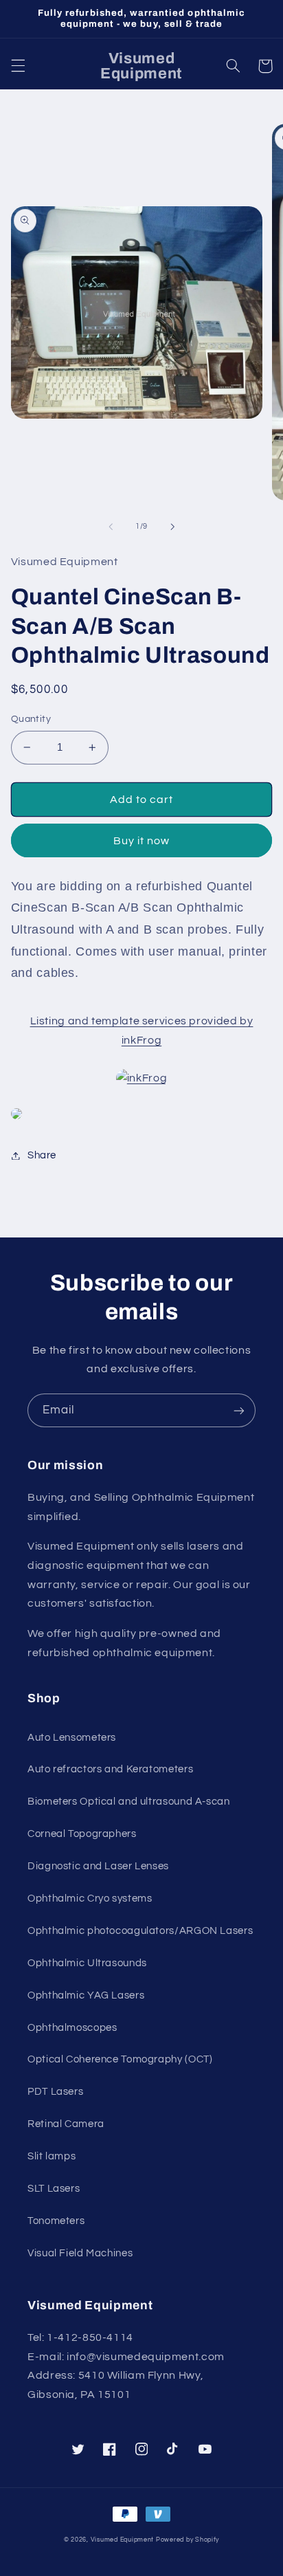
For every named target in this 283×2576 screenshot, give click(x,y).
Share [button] (42, 1155)
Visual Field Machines (80, 2253)
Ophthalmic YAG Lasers (86, 1995)
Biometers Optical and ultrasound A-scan (129, 1802)
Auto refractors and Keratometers (110, 1769)
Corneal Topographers (82, 1834)
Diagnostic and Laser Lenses (98, 1866)
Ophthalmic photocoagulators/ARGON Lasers (140, 1931)
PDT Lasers (55, 2092)
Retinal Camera (66, 2124)
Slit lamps (52, 2156)
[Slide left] (111, 527)
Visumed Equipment (123, 2540)
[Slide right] (172, 527)
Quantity (31, 719)
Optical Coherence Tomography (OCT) (120, 2059)
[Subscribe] (239, 1410)
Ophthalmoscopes (72, 2028)
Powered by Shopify (188, 2540)
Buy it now (142, 841)
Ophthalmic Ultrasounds (87, 1963)
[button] (18, 66)
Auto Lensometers (72, 1738)
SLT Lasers (54, 2189)
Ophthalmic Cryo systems (90, 1898)
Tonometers (56, 2221)
